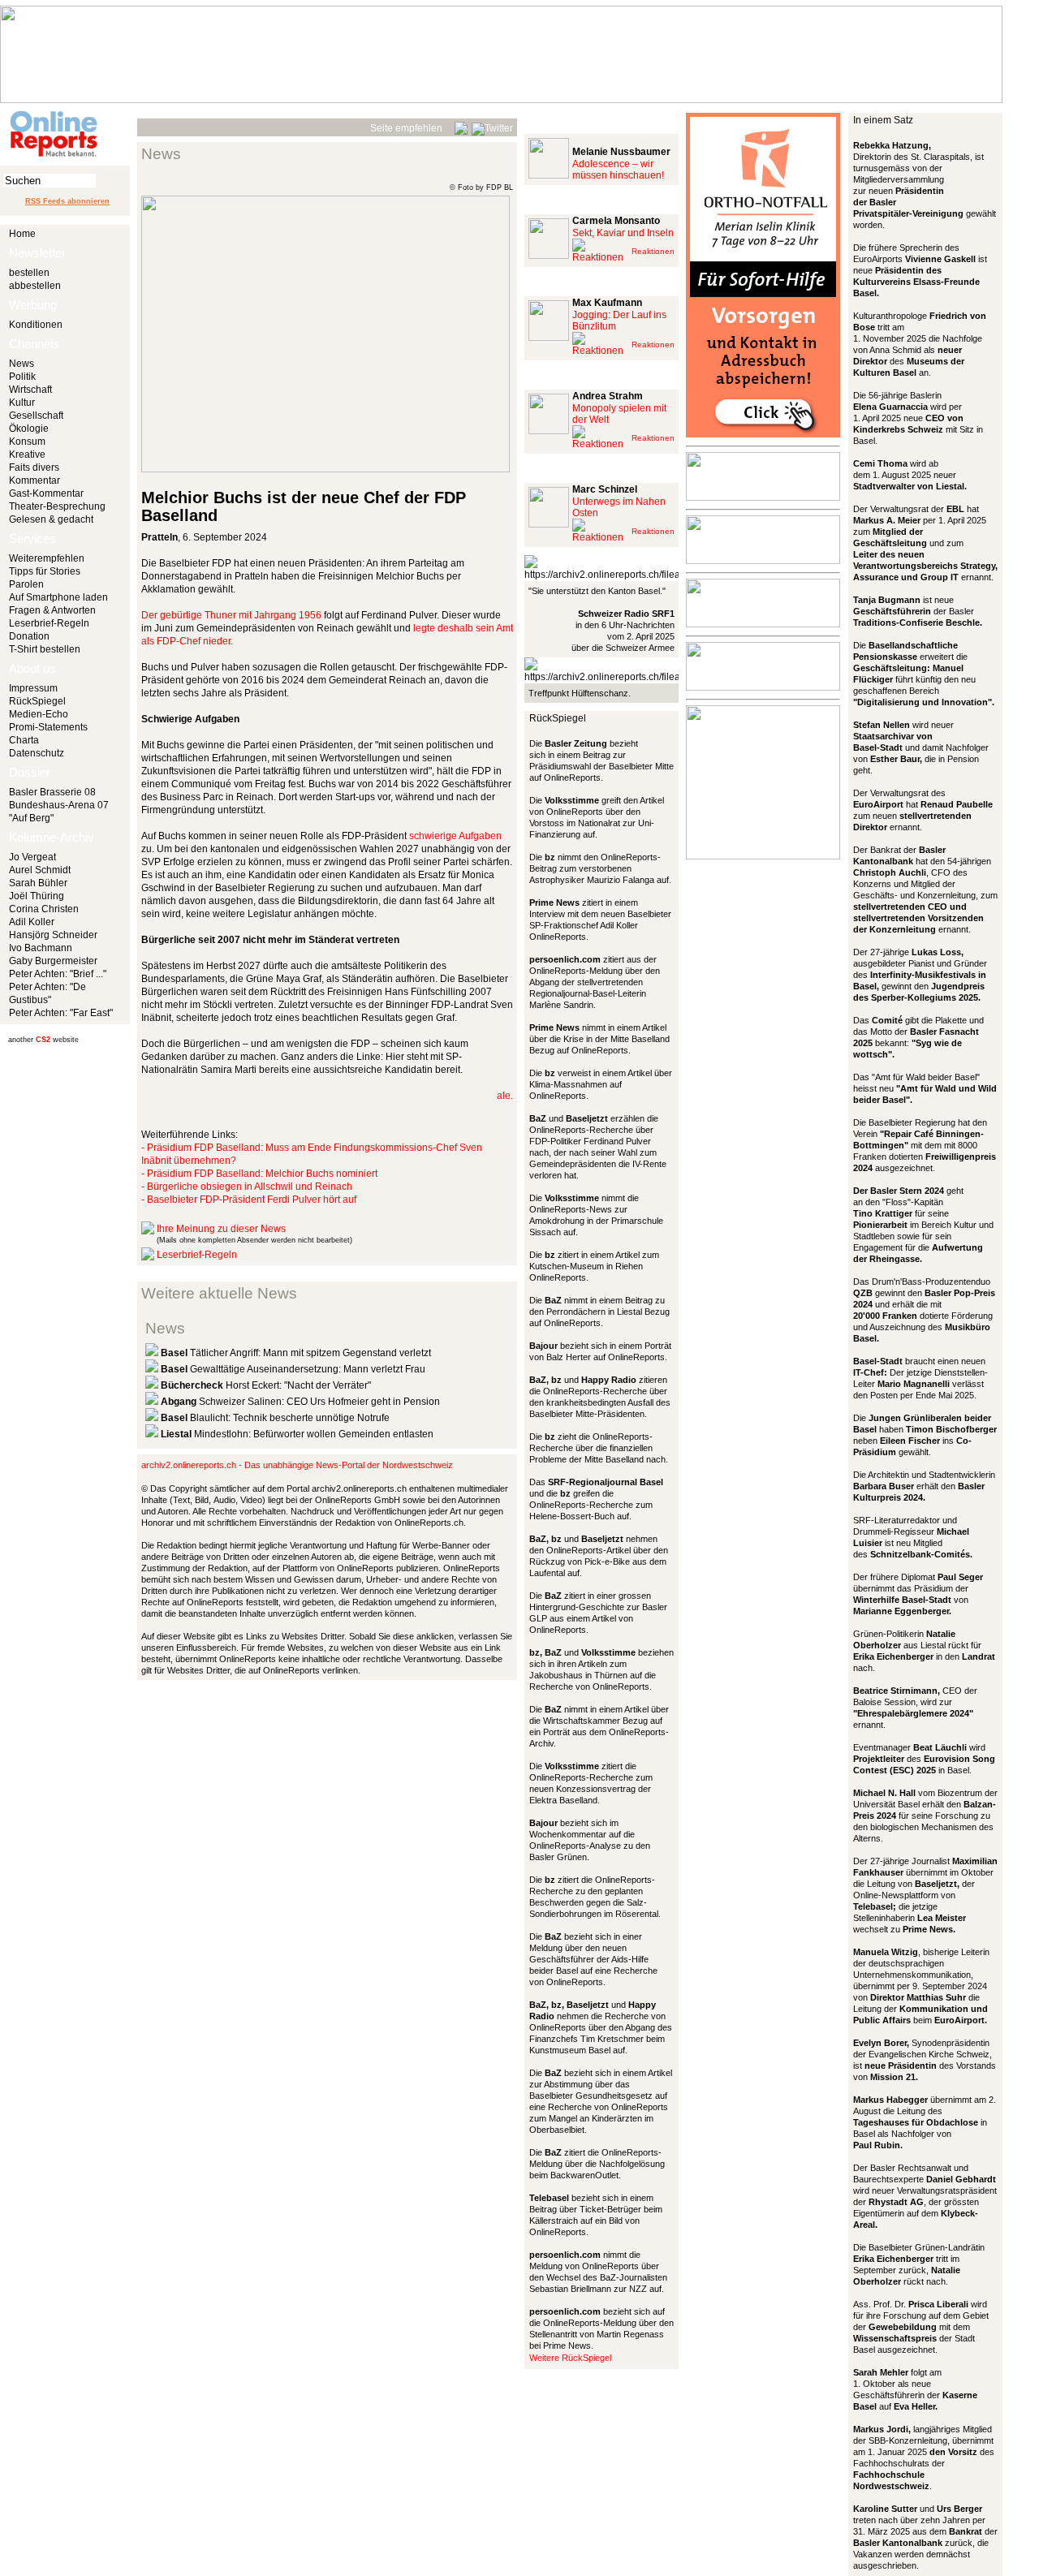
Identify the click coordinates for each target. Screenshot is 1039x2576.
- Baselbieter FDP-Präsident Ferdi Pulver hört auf (249, 1200)
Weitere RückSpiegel (570, 2358)
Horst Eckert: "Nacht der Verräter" (266, 1385)
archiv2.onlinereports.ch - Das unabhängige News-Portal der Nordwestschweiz (297, 1465)
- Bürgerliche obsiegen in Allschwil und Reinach (247, 1187)
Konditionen (36, 325)
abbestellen (35, 286)
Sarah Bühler (38, 883)
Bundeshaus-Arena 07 (59, 805)
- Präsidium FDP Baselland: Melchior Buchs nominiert (259, 1174)
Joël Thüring (37, 896)
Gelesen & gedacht (51, 519)
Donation (29, 636)
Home (22, 234)
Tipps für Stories (45, 571)
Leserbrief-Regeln (49, 623)
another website (43, 1040)
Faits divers (34, 467)
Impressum (33, 688)
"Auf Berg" (31, 818)
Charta (24, 740)
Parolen (26, 584)
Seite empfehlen (406, 128)
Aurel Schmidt (40, 870)
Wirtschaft (30, 390)
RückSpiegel (37, 701)
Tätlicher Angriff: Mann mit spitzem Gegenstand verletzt (296, 1353)
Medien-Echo (39, 714)
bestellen (29, 273)
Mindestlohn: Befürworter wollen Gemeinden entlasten (297, 1434)
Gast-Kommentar (46, 493)
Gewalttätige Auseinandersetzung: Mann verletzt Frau (293, 1369)
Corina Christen (44, 909)
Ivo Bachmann (41, 948)
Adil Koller (32, 922)
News (22, 364)
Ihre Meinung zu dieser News (221, 1229)
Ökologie (29, 429)
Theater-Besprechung (57, 506)
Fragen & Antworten (52, 610)
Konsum (27, 442)
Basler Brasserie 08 (52, 792)
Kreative (27, 454)
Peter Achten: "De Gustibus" (47, 993)
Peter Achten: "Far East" (61, 1013)
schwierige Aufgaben (455, 836)
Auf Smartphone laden (58, 597)
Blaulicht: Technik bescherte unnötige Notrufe (275, 1418)
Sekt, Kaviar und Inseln (623, 233)
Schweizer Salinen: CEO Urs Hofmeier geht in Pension (300, 1402)
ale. (505, 1096)
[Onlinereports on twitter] (492, 126)
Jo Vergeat (32, 857)
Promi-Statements (48, 727)
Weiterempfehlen (47, 558)
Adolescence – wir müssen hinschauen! (618, 170)
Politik (22, 377)
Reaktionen (653, 251)
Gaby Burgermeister (53, 961)
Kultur (22, 403)
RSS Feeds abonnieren (67, 201)
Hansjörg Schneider (53, 935)
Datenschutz (37, 753)
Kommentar (34, 480)
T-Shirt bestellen (45, 649)
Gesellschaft (36, 416)
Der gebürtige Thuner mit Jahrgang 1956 (231, 615)
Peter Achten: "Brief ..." (58, 974)
